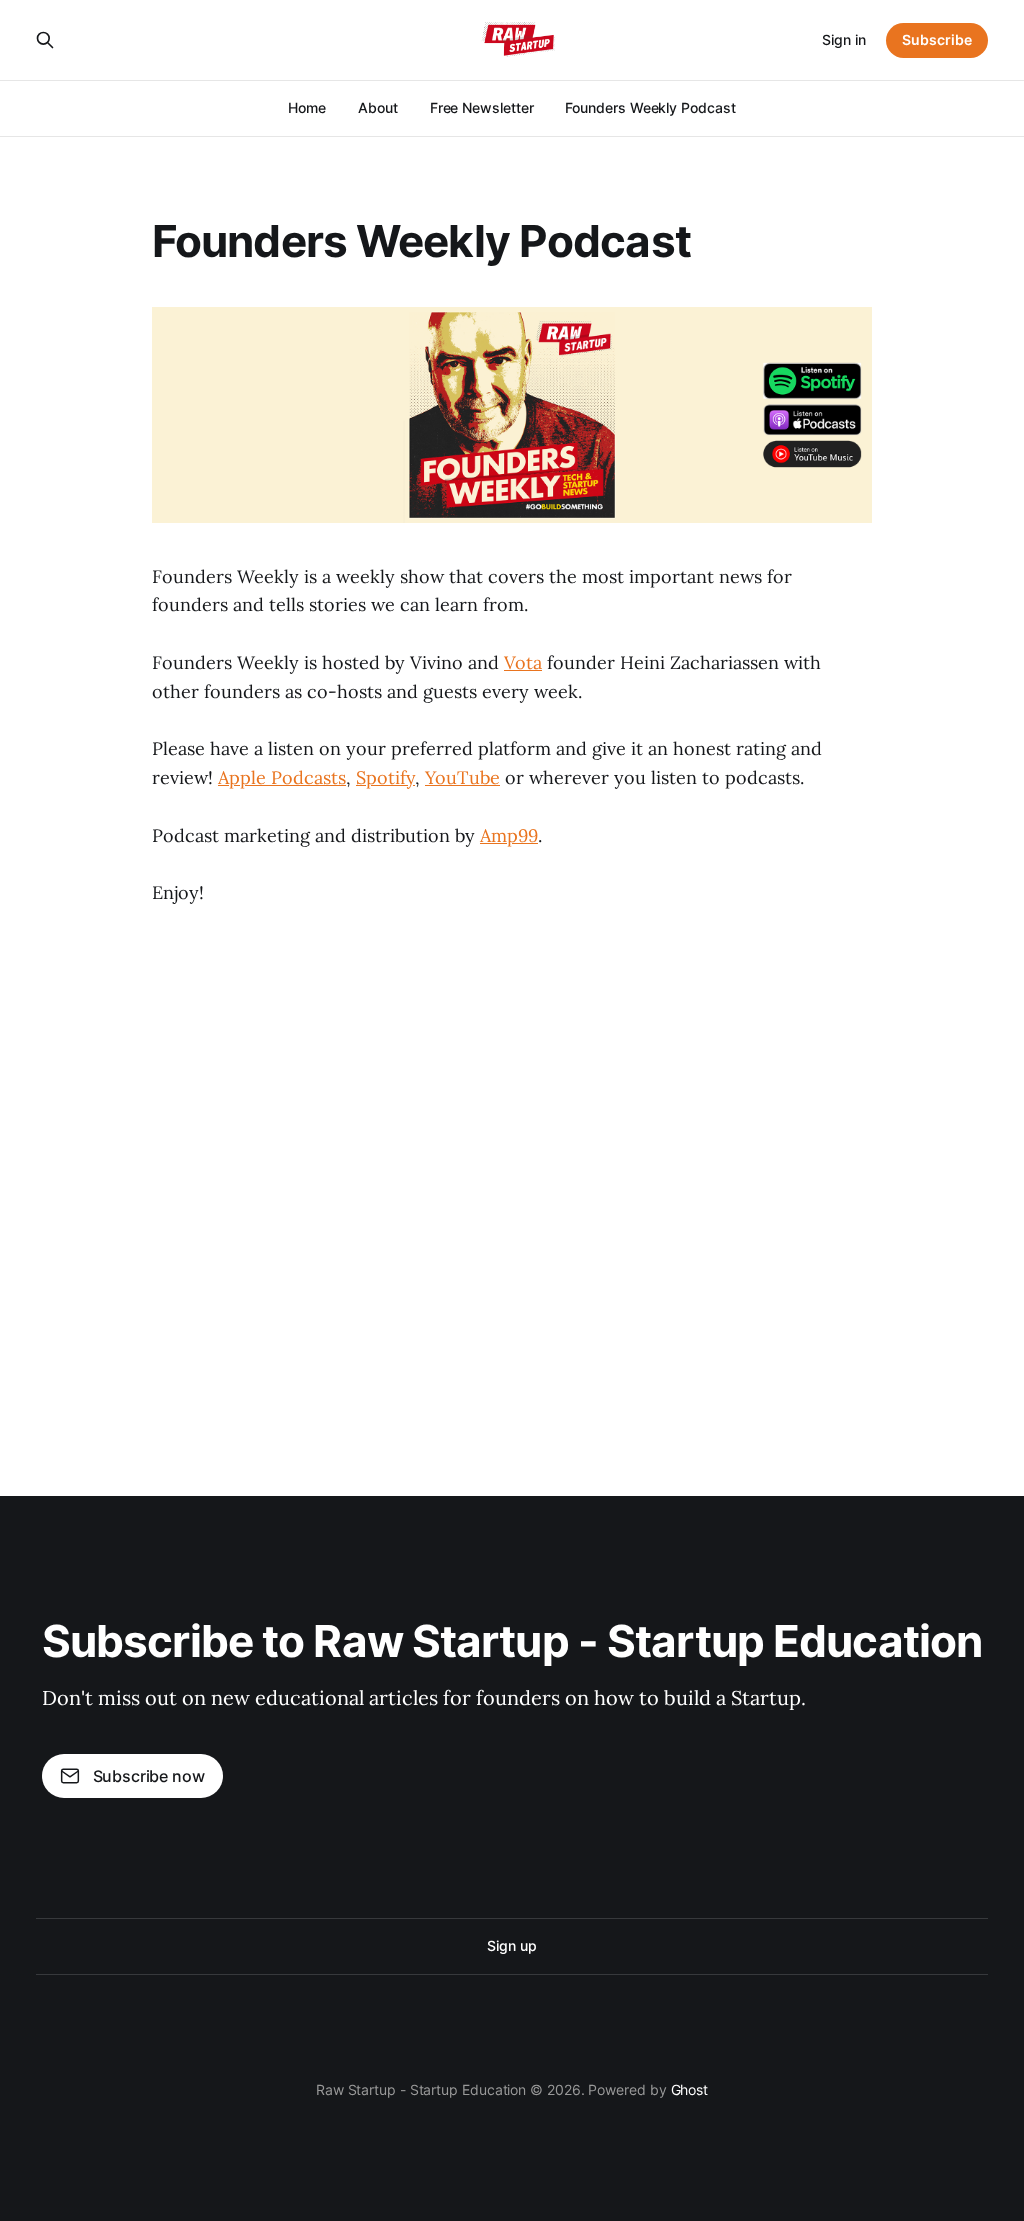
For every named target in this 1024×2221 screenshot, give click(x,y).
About (378, 107)
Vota (523, 662)
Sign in (844, 39)
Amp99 (509, 835)
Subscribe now (149, 1776)
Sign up (511, 1945)
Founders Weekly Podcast (650, 107)
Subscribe (937, 39)
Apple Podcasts (282, 777)
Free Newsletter (482, 107)
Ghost (690, 2089)
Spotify (385, 777)
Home (307, 107)
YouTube (462, 777)
